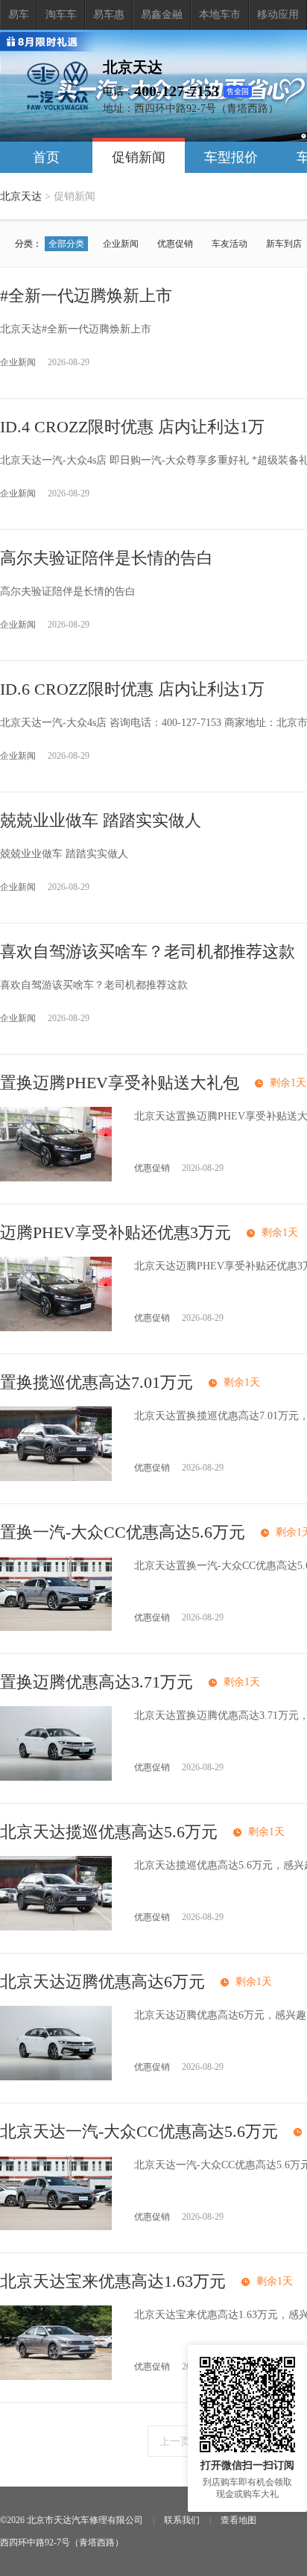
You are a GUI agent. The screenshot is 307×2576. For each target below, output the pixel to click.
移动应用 (278, 15)
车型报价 (231, 157)
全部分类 (66, 244)
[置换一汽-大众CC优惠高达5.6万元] (56, 1628)
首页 (46, 157)
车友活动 (230, 244)
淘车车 (61, 15)
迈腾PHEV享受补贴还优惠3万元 (115, 1232)
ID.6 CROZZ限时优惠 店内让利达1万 (132, 689)
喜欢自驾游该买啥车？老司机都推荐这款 (148, 951)
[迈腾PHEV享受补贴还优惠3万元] (56, 1328)
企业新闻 (121, 244)
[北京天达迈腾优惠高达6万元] (56, 2077)
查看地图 (238, 2520)
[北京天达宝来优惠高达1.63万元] (56, 2377)
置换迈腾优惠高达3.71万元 (96, 1682)
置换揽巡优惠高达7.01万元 (96, 1382)
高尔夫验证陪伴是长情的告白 (107, 558)
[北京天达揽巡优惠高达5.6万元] (56, 1927)
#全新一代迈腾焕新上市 (86, 296)
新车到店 (284, 244)
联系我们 (182, 2520)
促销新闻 (139, 157)
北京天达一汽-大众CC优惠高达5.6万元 (139, 2131)
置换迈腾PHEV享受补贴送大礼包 (120, 1083)
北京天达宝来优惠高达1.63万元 (113, 2281)
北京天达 (21, 196)
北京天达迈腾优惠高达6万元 (102, 1982)
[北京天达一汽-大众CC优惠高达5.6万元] (56, 2227)
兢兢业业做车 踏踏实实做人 (101, 820)
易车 (19, 15)
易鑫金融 (162, 15)
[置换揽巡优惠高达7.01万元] (56, 1478)
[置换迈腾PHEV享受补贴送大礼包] (56, 1178)
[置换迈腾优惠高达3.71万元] (56, 1777)
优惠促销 (175, 244)
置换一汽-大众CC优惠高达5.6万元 (123, 1532)
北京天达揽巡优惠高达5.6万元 (109, 1832)
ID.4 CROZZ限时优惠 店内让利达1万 (132, 427)
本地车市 (220, 15)
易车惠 (109, 15)
